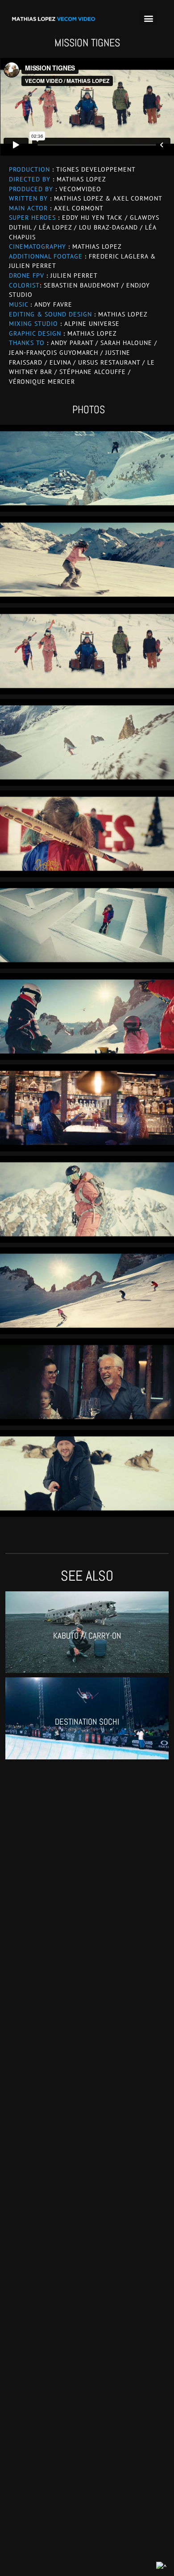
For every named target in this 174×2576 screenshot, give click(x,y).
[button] (148, 18)
